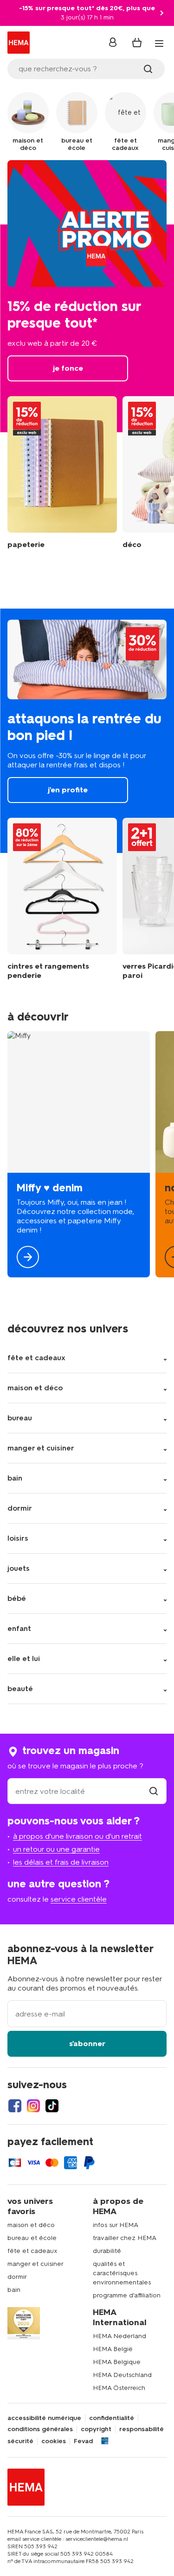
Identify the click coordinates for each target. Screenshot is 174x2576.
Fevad (83, 2441)
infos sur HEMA (116, 2225)
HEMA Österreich (119, 2388)
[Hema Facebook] (15, 2106)
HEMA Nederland (119, 2336)
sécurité (20, 2441)
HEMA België (113, 2349)
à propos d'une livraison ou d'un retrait (77, 1836)
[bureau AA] (62, 473)
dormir (17, 2277)
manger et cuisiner (35, 2264)
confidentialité (112, 2418)
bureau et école (32, 2238)
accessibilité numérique (44, 2418)
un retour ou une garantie (56, 1849)
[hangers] (62, 899)
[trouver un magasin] (154, 1791)
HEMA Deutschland (122, 2375)
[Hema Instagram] (33, 2106)
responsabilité (142, 2429)
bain (14, 2290)
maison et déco (31, 2225)
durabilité (107, 2251)
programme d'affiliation (127, 2295)
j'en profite (87, 731)
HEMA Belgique (117, 2362)
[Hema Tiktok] (52, 2106)
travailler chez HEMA (125, 2238)
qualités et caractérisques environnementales (122, 2273)
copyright (96, 2429)
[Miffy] (79, 1154)
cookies (54, 2441)
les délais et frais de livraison (61, 1862)
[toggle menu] (159, 44)
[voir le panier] (137, 43)
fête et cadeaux (32, 2251)
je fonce (87, 296)
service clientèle (79, 1899)
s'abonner (87, 2044)
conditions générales (40, 2429)
